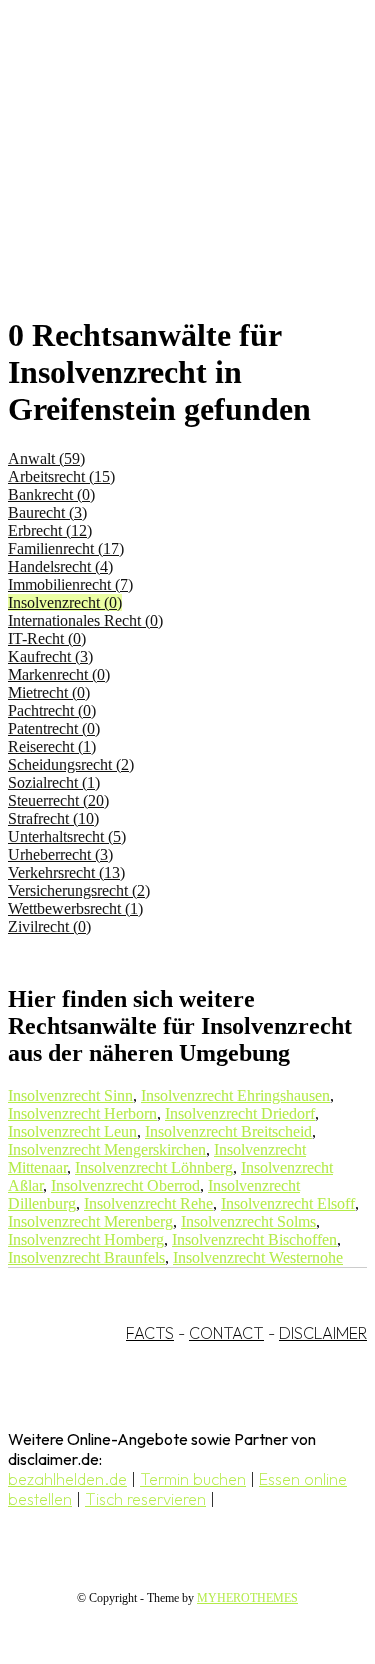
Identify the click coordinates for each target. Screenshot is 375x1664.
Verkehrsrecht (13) (66, 872)
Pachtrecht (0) (52, 710)
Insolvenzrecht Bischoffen (254, 1239)
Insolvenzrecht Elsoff (288, 1203)
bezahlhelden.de (67, 1479)
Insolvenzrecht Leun (72, 1131)
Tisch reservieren (145, 1499)
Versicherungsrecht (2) (79, 890)
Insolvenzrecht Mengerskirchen (107, 1149)
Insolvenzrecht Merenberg (90, 1221)
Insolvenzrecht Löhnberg (154, 1167)
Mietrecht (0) (49, 692)
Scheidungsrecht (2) (71, 764)
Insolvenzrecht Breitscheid (228, 1131)
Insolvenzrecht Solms (248, 1221)
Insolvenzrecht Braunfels (86, 1257)
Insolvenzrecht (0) (65, 602)
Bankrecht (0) (51, 494)
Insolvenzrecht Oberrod (125, 1185)
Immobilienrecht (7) (70, 584)
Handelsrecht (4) (60, 566)
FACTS (150, 1333)
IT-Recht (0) (47, 638)
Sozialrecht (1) (54, 782)
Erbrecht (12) (50, 530)
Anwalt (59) (46, 458)
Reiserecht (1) (52, 746)
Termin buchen (193, 1479)
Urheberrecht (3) (60, 854)
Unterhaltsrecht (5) (67, 836)
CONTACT (226, 1333)
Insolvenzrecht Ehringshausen (235, 1095)
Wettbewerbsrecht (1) (75, 908)
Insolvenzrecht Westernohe (258, 1257)
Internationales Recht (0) (85, 620)
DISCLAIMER (323, 1333)
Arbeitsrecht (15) (61, 476)
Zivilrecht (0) (49, 926)
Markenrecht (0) (59, 674)
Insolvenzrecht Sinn (70, 1095)
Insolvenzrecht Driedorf (240, 1113)
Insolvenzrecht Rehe (148, 1203)
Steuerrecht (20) (58, 800)
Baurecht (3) (47, 512)
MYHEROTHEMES (247, 1598)
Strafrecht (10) (53, 818)
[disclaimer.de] (167, 181)
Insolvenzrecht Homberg (86, 1239)
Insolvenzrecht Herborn (82, 1113)
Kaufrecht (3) (50, 656)
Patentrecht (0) (54, 728)
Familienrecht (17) (66, 548)
